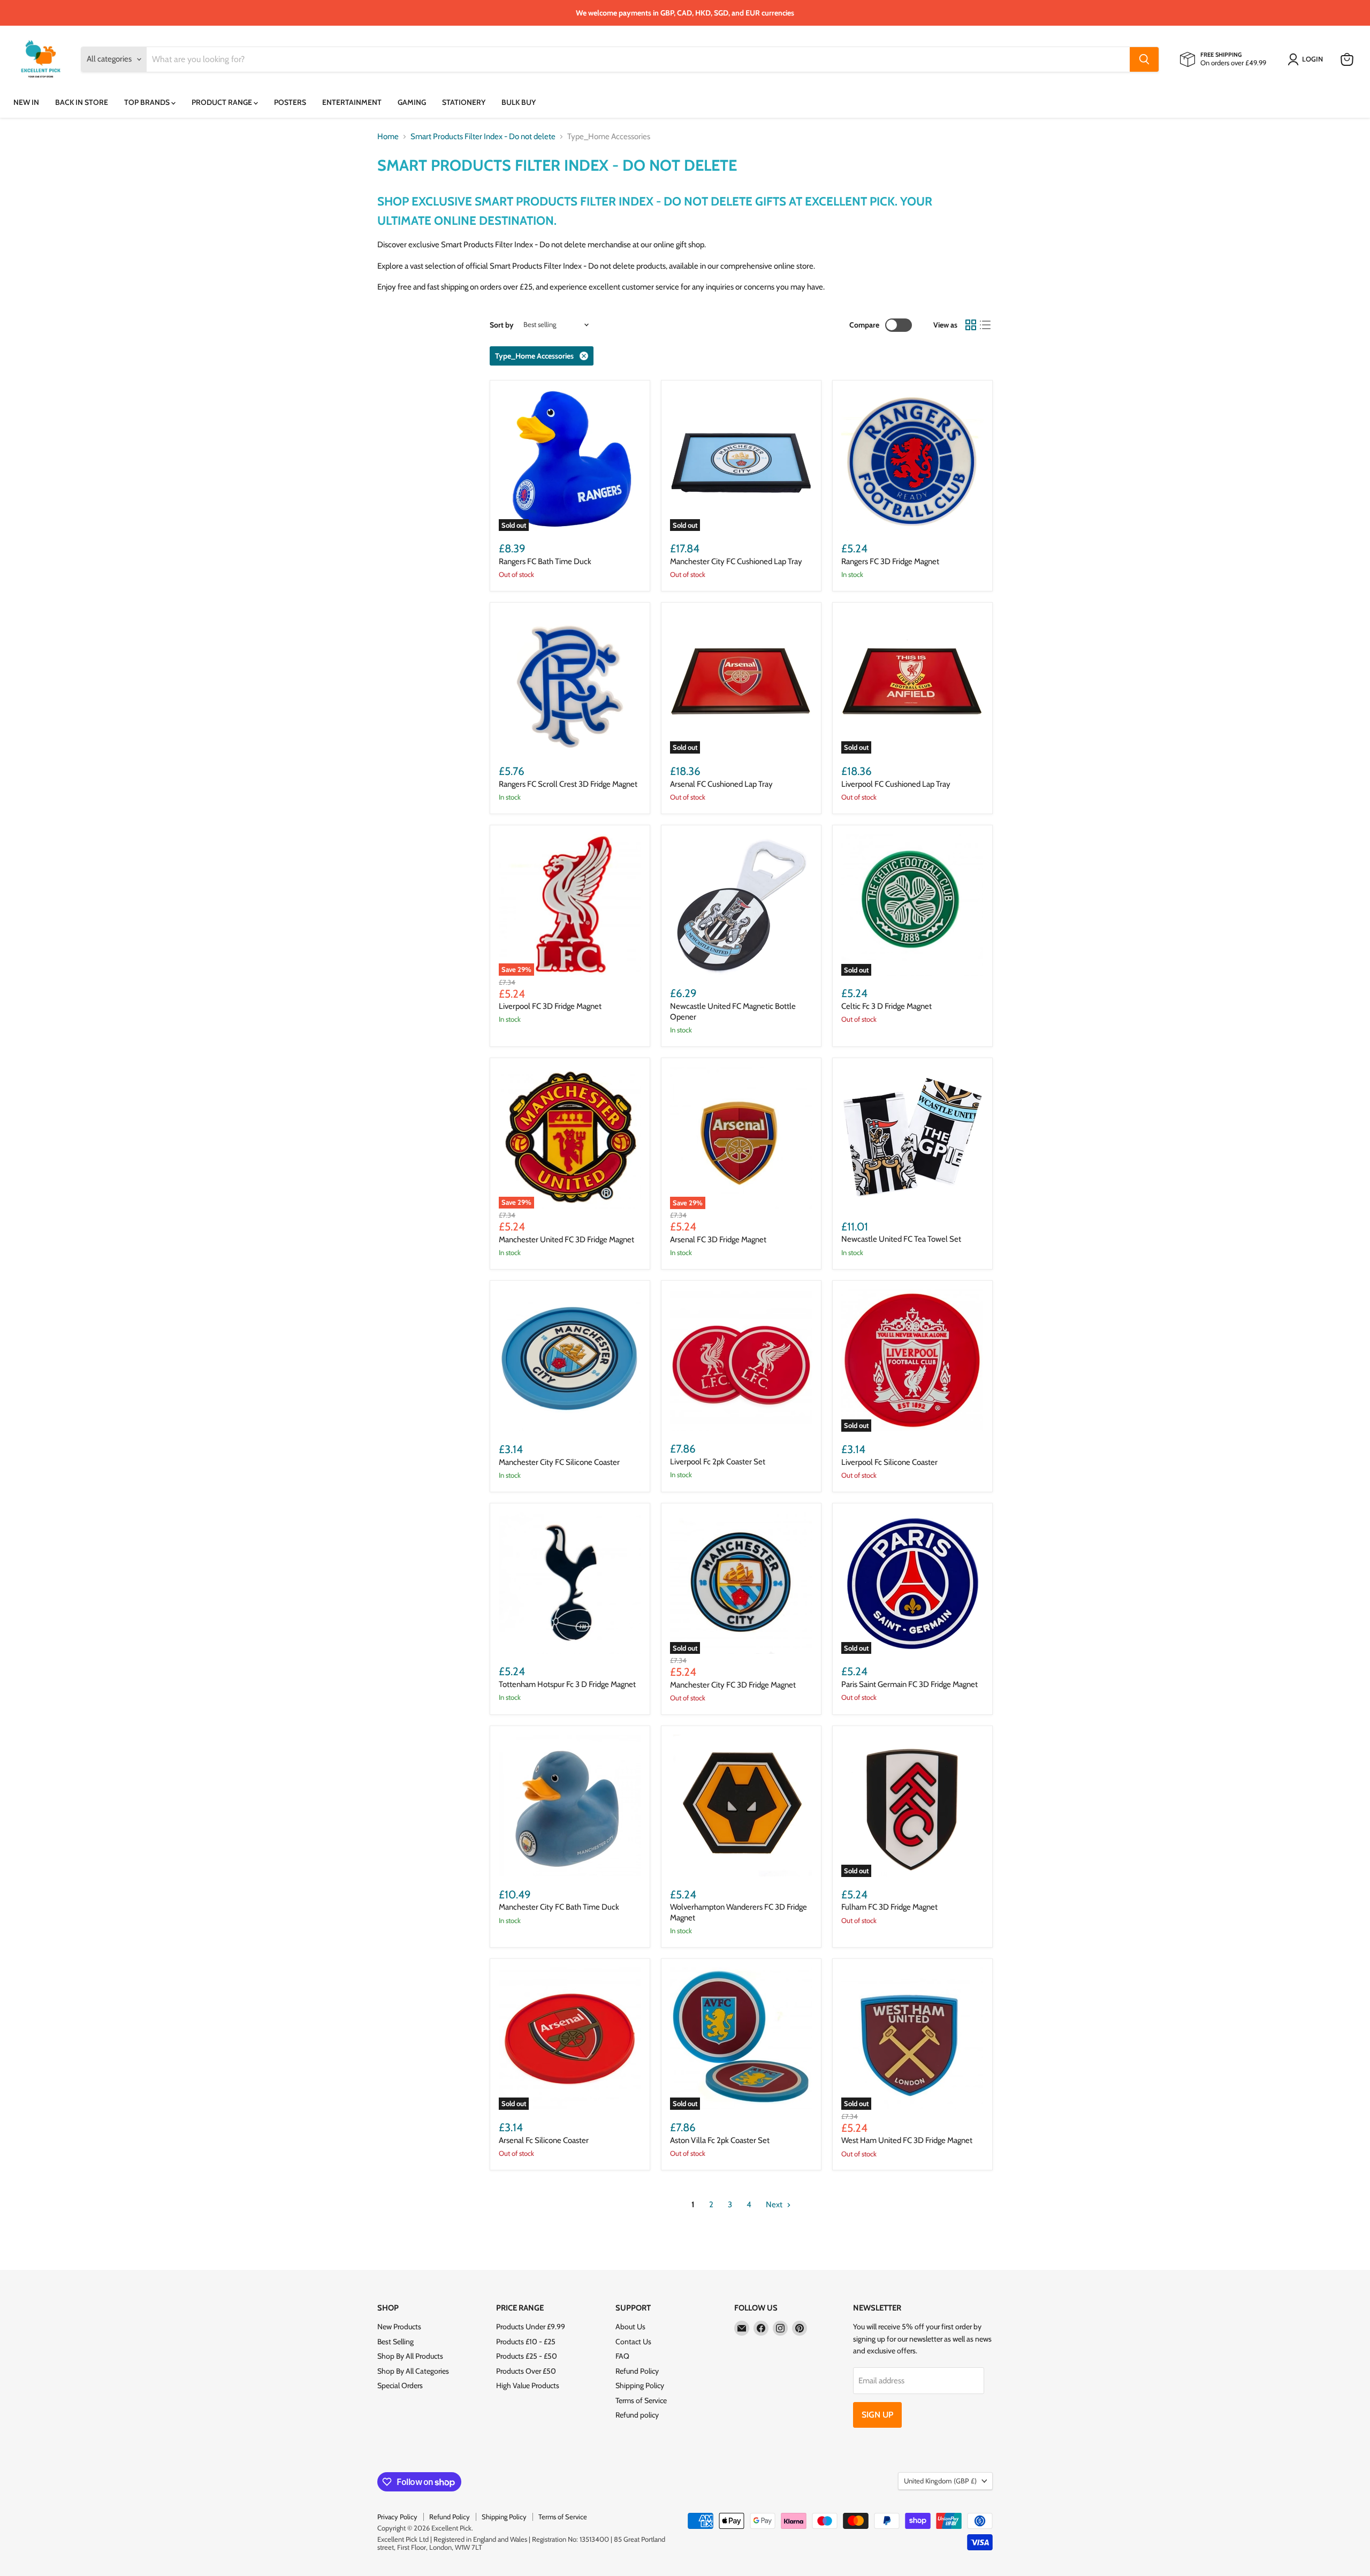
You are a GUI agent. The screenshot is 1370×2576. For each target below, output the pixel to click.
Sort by (502, 325)
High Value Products (528, 2385)
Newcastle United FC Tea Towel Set (901, 1239)
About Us (630, 2327)
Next (775, 2205)
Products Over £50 (526, 2371)
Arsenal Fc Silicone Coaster (544, 2140)
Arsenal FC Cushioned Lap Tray (721, 784)
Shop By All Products (410, 2356)
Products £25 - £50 (527, 2356)
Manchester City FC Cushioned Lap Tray (736, 561)
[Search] (1144, 59)
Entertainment (352, 102)
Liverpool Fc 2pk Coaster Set (718, 1462)
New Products (399, 2327)
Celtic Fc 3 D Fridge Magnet (886, 1006)
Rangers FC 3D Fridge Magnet (890, 561)
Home (388, 137)
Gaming (412, 102)
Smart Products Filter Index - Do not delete (483, 137)
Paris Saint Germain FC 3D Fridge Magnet (909, 1684)
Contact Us (633, 2342)
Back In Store (82, 102)
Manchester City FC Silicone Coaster (559, 1462)
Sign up (877, 2415)
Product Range (223, 102)
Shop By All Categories (413, 2371)
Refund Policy (637, 2371)
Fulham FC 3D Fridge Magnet (889, 1907)
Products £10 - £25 (526, 2342)
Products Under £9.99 (531, 2327)
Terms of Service (641, 2400)
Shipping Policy (640, 2385)
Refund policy (637, 2415)
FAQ (622, 2356)
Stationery (464, 102)
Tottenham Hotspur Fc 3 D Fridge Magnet (567, 1684)
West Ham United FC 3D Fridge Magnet (907, 2140)
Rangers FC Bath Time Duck (545, 561)
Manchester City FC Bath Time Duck (559, 1907)
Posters (290, 102)
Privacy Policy (397, 2517)
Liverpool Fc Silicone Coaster (889, 1462)
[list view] (986, 325)
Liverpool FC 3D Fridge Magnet (550, 1006)
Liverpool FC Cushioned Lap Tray (896, 784)
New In (26, 102)
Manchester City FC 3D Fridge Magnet (733, 1685)
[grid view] (971, 325)
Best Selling (395, 2342)
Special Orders (400, 2385)
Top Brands (148, 102)
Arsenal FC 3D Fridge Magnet (718, 1240)
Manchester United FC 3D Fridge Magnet (566, 1240)
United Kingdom (940, 2481)
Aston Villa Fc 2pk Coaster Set (720, 2140)
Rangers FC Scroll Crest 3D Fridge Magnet (568, 784)
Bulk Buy (519, 102)
